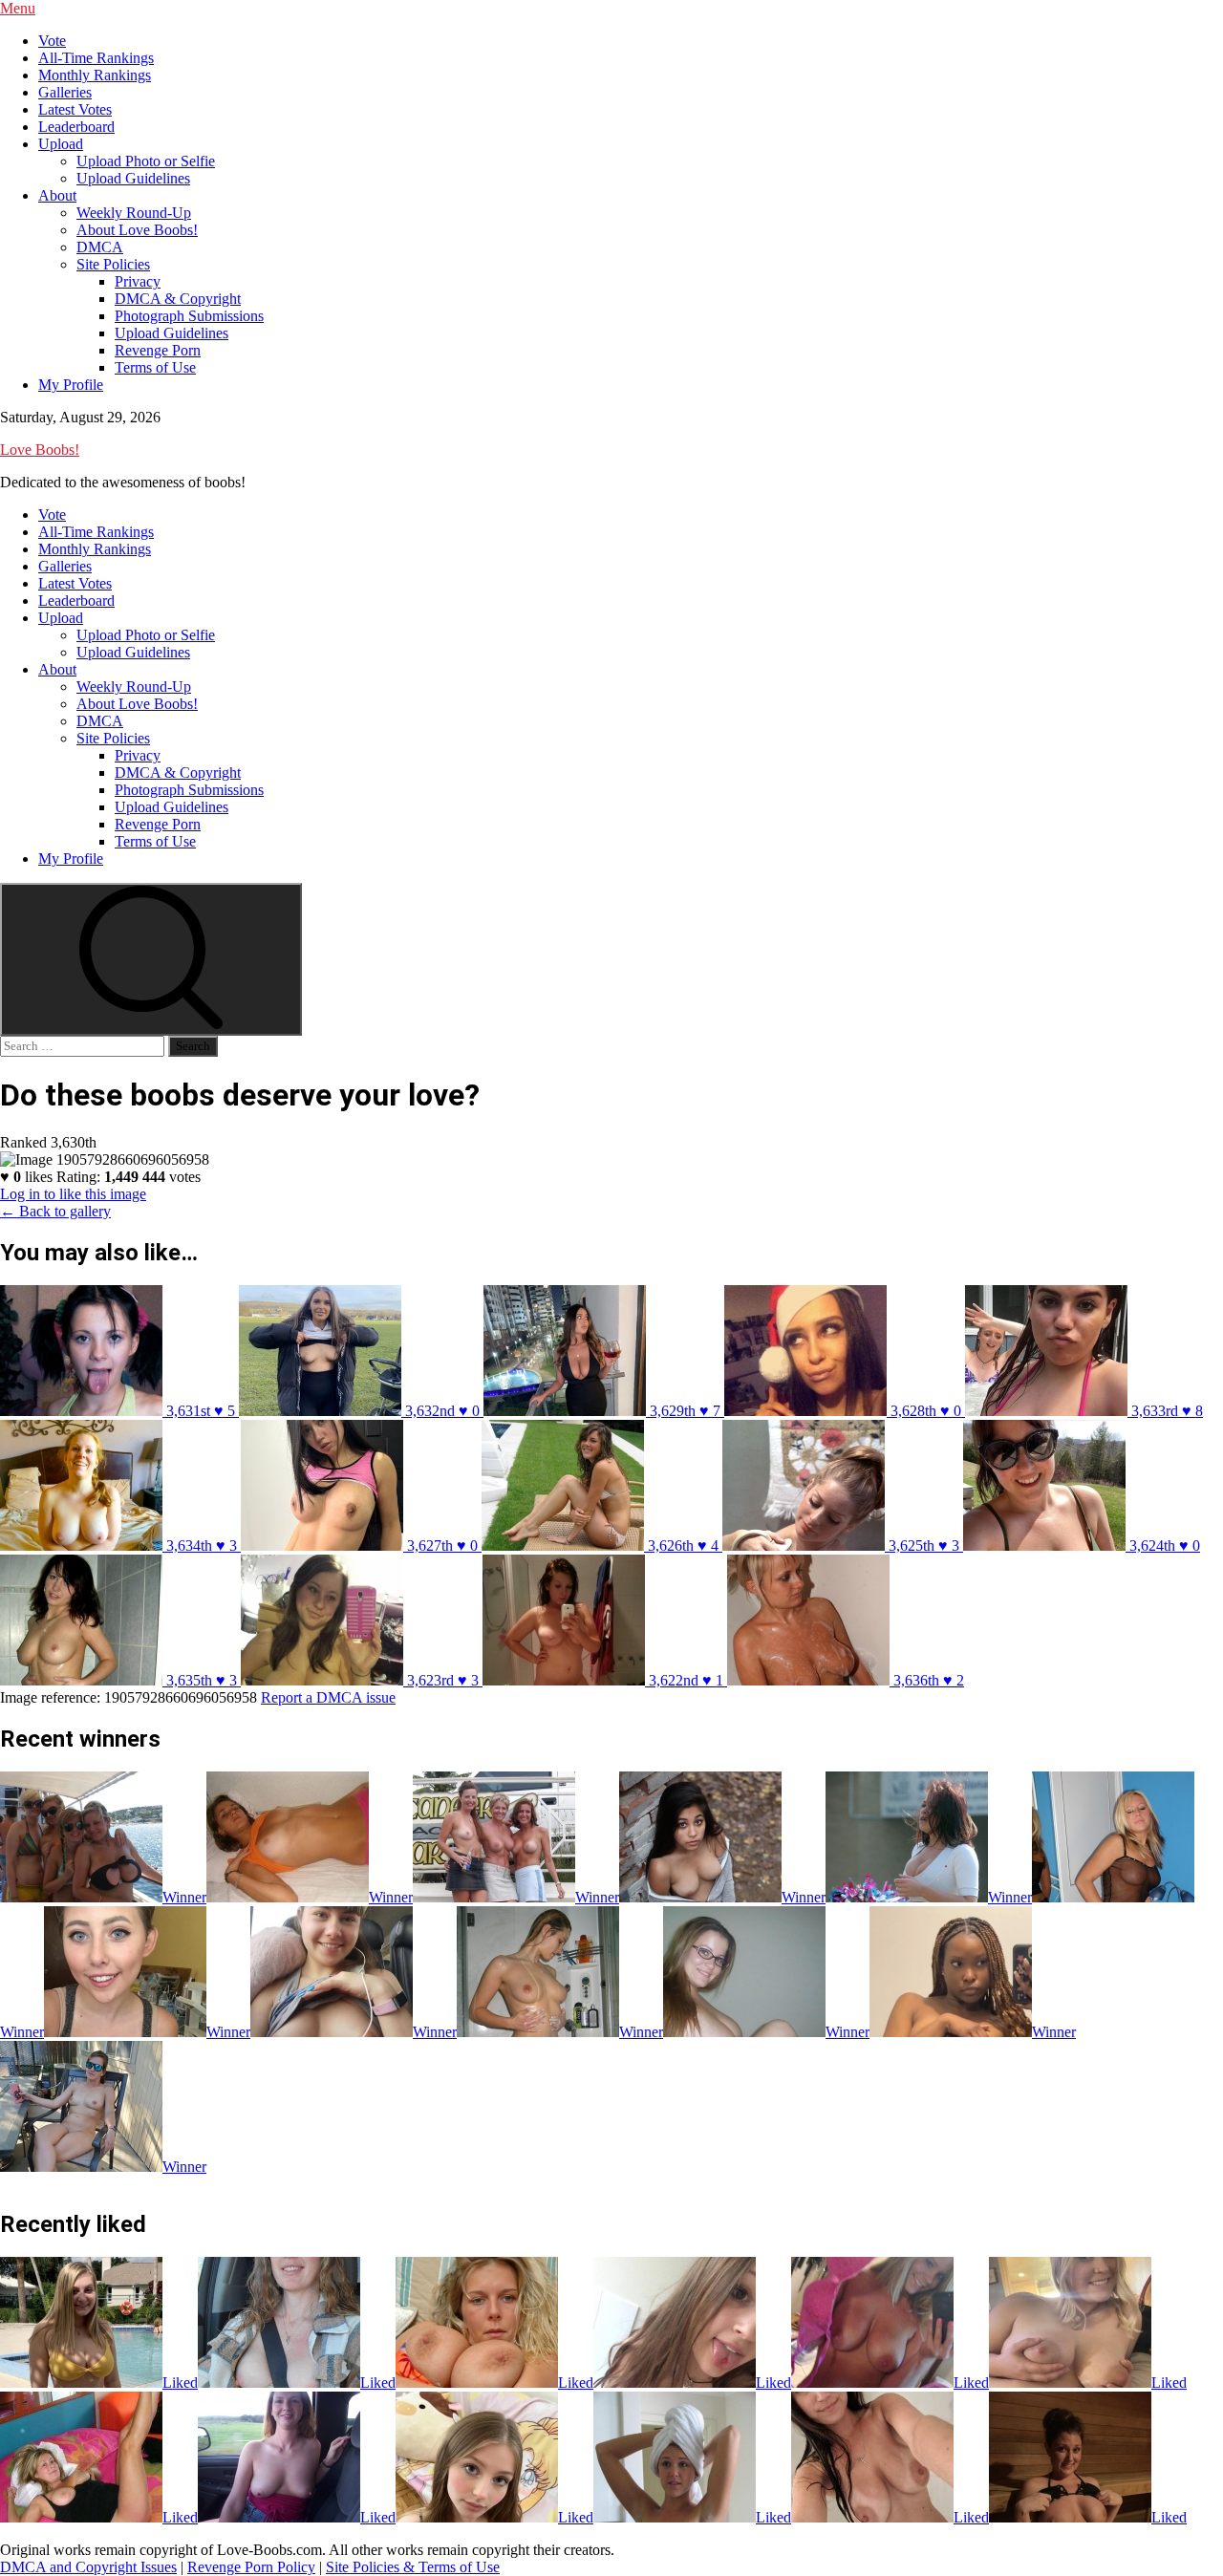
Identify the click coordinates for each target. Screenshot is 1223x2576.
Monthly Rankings (95, 75)
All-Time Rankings (96, 58)
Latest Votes (75, 109)
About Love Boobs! (137, 230)
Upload (61, 144)
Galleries (65, 92)
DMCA (100, 247)
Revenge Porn (158, 350)
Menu (18, 8)
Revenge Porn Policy (251, 2567)
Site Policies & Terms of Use (413, 2567)
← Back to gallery (55, 1211)
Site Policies (113, 264)
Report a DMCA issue (328, 1697)
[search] (151, 959)
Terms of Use (155, 367)
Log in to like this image (73, 1194)
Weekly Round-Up (134, 213)
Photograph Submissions (189, 316)
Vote (52, 41)
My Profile (71, 385)
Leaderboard (76, 127)
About (57, 195)
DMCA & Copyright (178, 299)
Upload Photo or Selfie (146, 161)
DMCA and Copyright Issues (88, 2567)
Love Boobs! (40, 450)
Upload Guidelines (133, 178)
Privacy (138, 281)
